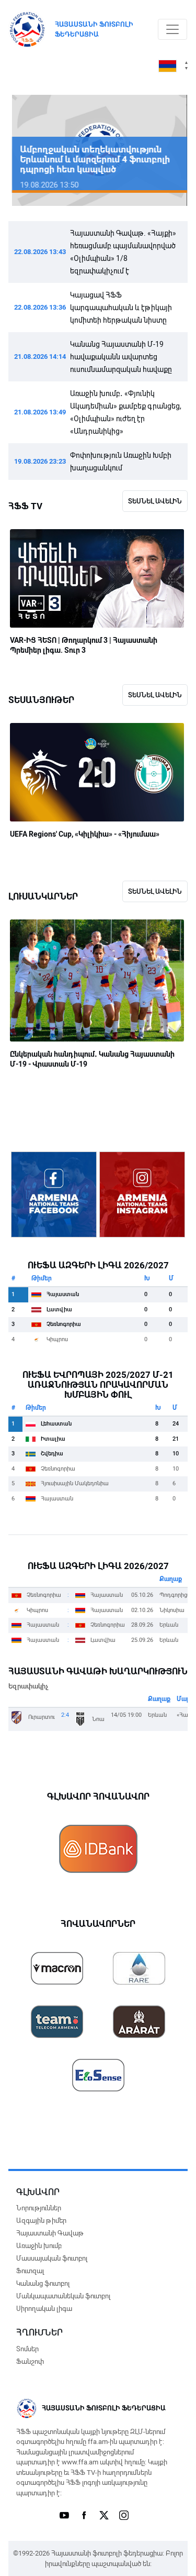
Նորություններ (39, 2208)
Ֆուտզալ (30, 2271)
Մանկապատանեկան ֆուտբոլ (63, 2296)
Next (164, 151)
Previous (32, 151)
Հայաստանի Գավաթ (50, 2233)
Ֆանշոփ (30, 2361)
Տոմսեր (27, 2349)
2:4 (65, 1715)
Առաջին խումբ (39, 2246)
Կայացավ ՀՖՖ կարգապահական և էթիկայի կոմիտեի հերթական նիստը (121, 308)
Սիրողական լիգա (44, 2309)
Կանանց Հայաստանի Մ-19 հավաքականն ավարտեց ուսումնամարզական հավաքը (121, 357)
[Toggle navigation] (172, 29)
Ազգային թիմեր (41, 2221)
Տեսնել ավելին (155, 501)
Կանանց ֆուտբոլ (43, 2283)
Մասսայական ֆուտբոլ (52, 2258)
